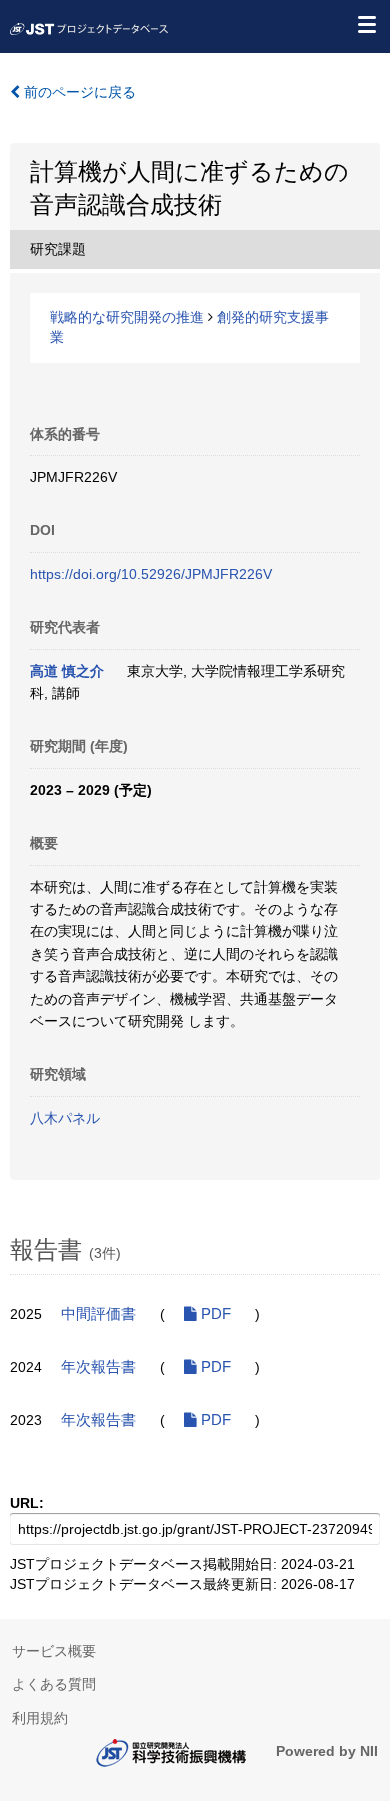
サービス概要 (54, 1651)
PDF (214, 1314)
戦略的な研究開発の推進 (127, 317)
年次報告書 (98, 1367)
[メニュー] (366, 24)
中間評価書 (98, 1314)
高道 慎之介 (67, 671)
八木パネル (65, 1118)
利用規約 (40, 1718)
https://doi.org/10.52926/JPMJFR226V (151, 574)
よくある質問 (54, 1684)
